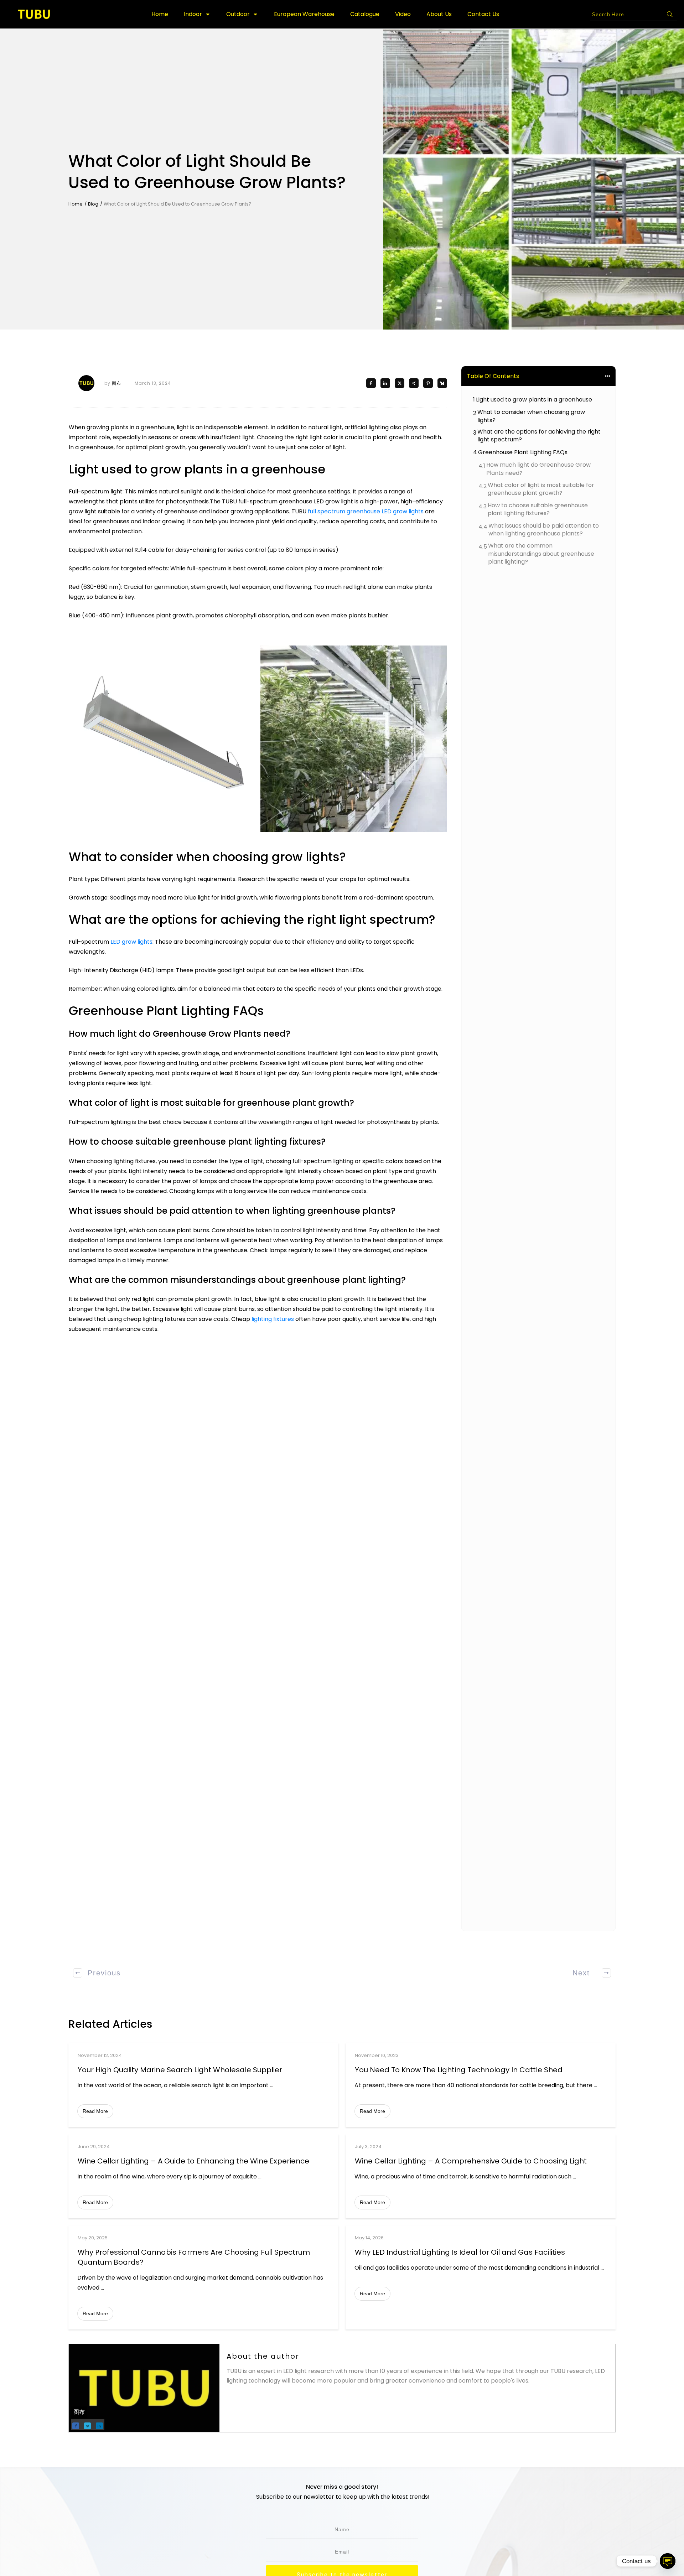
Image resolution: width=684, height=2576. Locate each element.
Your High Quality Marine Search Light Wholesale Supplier (180, 2070)
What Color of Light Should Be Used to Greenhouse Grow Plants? (207, 172)
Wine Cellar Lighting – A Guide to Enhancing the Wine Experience (193, 2161)
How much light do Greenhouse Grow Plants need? (538, 469)
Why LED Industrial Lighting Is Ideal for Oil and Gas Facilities (460, 2252)
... (272, 2085)
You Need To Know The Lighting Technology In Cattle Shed (459, 2070)
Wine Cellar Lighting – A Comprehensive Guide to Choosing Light (471, 2161)
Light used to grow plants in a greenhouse (534, 400)
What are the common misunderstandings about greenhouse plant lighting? (541, 554)
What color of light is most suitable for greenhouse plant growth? (541, 489)
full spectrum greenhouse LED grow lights (366, 511)
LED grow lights (131, 942)
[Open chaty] (668, 2561)
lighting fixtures (273, 1319)
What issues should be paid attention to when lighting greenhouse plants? (544, 530)
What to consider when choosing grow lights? (531, 416)
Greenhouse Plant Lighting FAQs (523, 452)
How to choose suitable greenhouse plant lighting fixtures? (538, 509)
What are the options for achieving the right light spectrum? (539, 436)
